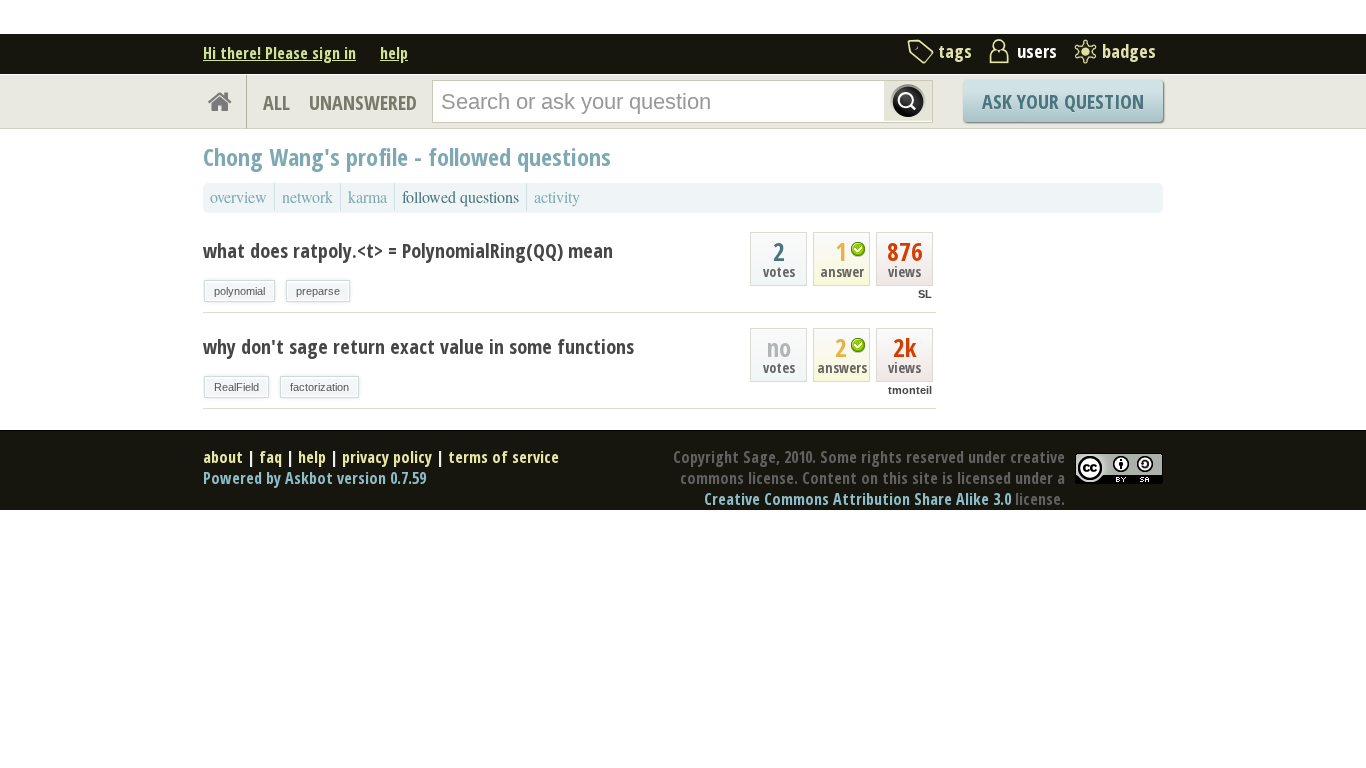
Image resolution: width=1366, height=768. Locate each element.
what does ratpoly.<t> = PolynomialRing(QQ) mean (408, 250)
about (223, 457)
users (1037, 51)
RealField (236, 387)
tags (955, 51)
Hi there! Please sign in (279, 53)
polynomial (239, 291)
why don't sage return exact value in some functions (418, 346)
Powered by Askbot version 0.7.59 (314, 478)
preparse (318, 291)
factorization (319, 387)
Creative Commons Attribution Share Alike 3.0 (857, 499)
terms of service (503, 457)
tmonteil (910, 390)
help (394, 53)
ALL (276, 102)
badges (1129, 51)
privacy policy (387, 457)
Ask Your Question (1063, 101)
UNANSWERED (363, 102)
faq (270, 457)
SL (925, 294)
